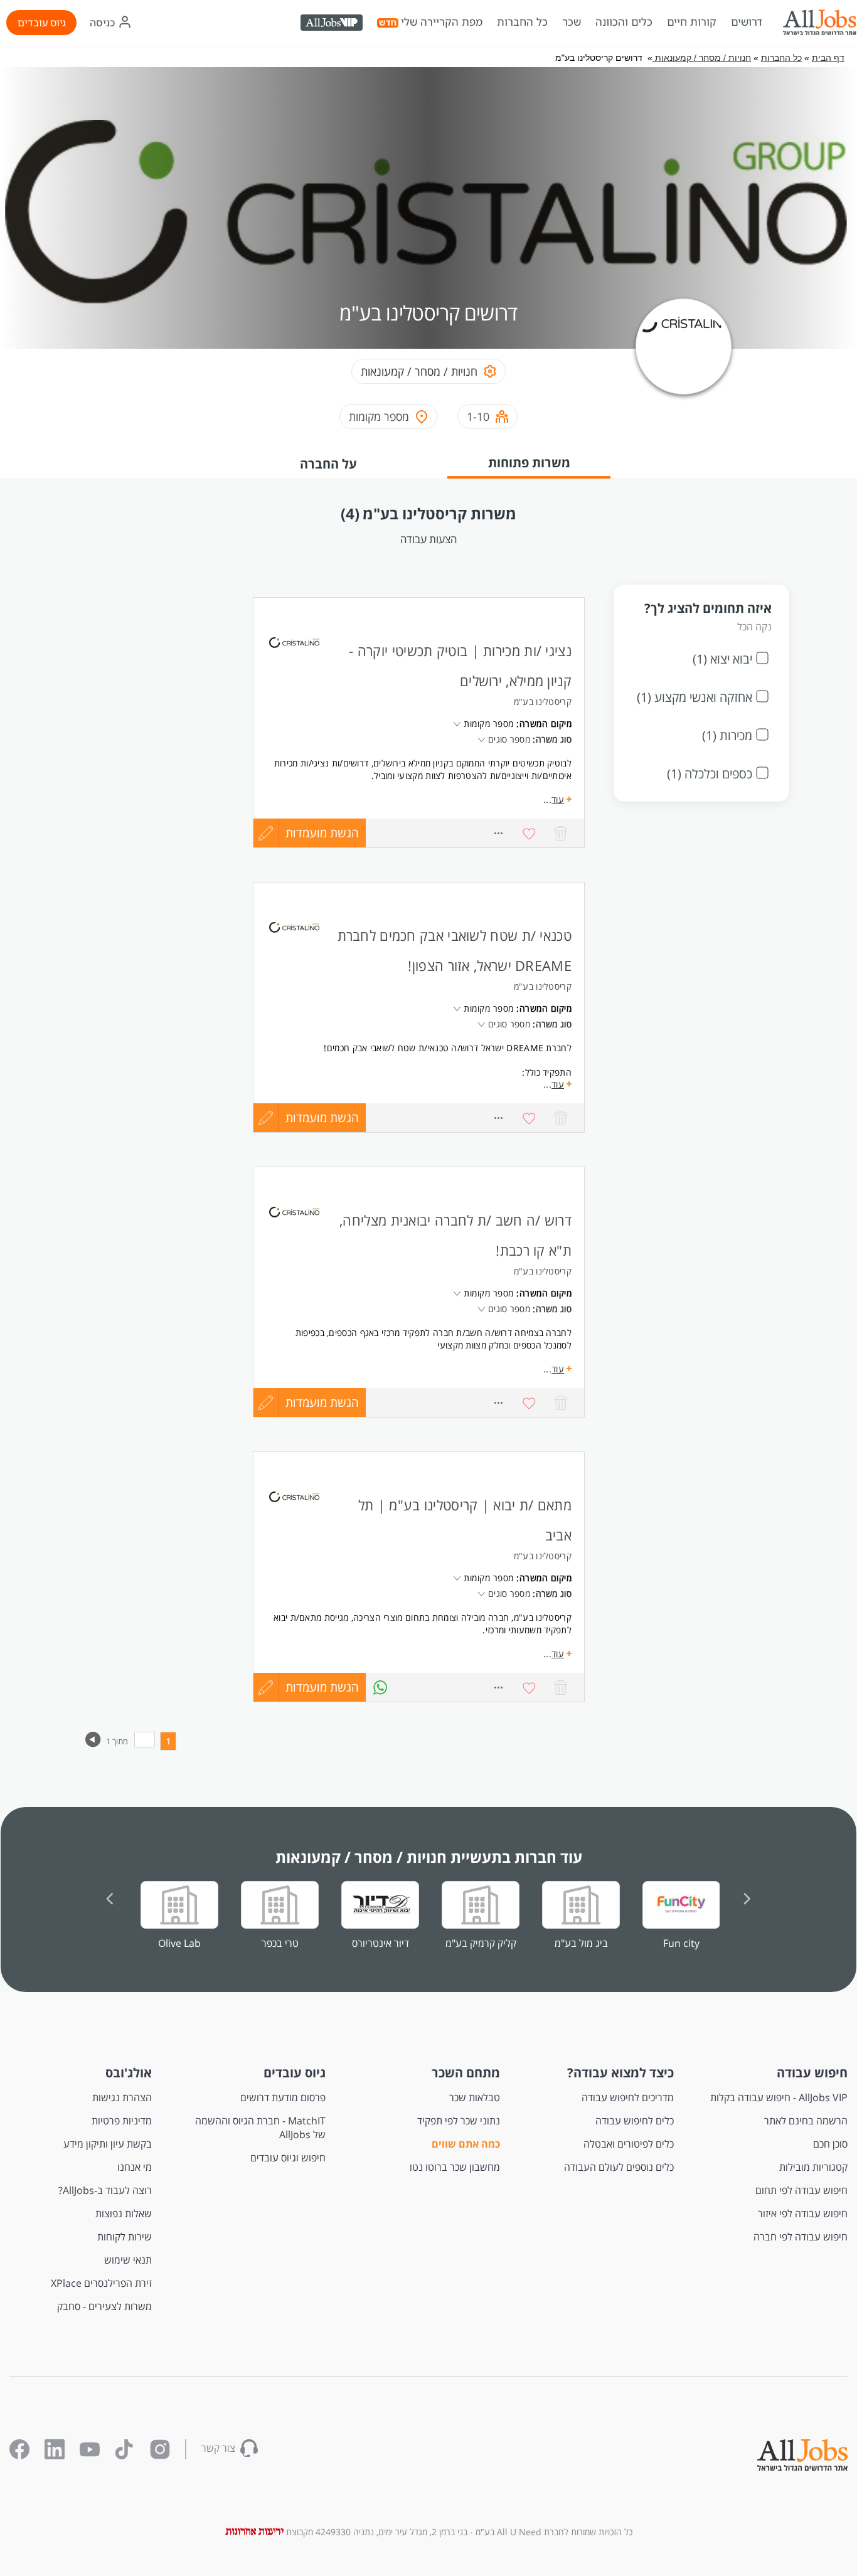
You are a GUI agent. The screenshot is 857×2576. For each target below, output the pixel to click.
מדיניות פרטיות (122, 2121)
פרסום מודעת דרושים (283, 2097)
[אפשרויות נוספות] (498, 1118)
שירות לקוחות (125, 2237)
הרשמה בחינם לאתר (806, 2121)
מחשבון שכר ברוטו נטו (455, 2167)
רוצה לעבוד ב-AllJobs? (105, 2190)
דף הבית (828, 58)
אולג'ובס (129, 2073)
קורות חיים (692, 22)
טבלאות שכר (474, 2097)
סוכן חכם (830, 2144)
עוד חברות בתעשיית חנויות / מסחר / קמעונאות (429, 1857)
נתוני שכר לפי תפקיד (458, 2121)
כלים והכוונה (624, 22)
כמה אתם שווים (466, 2144)
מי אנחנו (135, 2167)
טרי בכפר (280, 1943)
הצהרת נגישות (122, 2097)
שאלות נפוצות (124, 2213)
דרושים (747, 22)
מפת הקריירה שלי (442, 22)
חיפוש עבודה (812, 2073)
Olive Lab (179, 1943)
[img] (819, 23)
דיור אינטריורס (381, 1943)
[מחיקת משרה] (561, 1118)
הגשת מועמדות (322, 1118)
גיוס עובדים (42, 23)
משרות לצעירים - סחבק (104, 2306)
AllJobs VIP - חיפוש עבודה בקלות (779, 2097)
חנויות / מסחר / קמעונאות (702, 58)
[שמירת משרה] (530, 1118)
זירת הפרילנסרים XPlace (101, 2283)
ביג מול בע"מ (581, 1943)
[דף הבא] (93, 1744)
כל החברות (522, 22)
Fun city (681, 1943)
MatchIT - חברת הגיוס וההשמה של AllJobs (260, 2128)
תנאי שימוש (128, 2260)
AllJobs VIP (333, 24)
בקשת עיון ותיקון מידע (108, 2144)
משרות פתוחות (529, 463)
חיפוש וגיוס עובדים (288, 2158)
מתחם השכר (466, 2073)
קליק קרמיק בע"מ (481, 1943)
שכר (572, 22)
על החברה (328, 464)
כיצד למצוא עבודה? (620, 2073)
